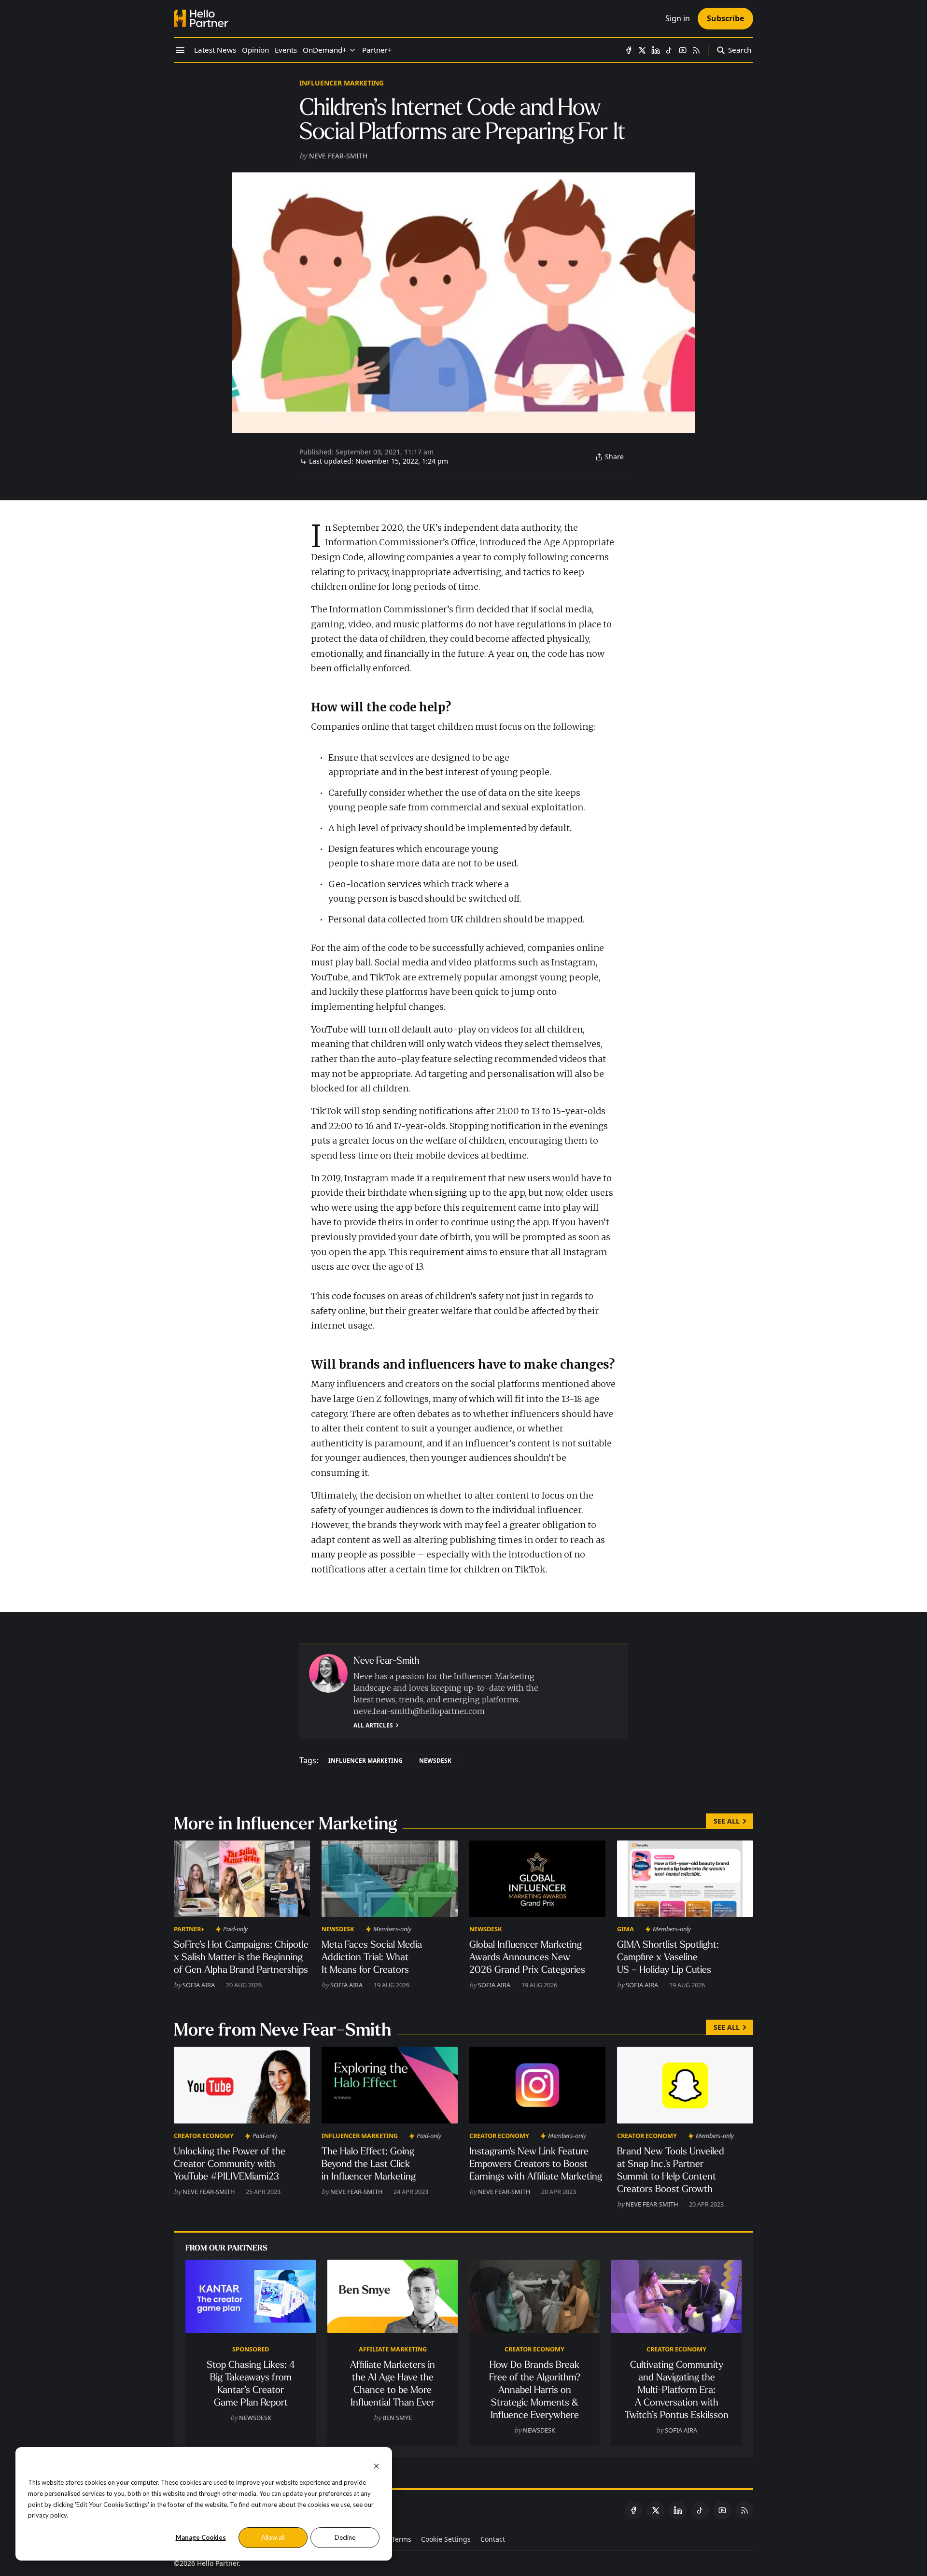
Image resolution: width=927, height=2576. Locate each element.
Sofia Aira (199, 1985)
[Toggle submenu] (352, 50)
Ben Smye (397, 2418)
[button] (325, 50)
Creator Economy (204, 2136)
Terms (401, 2539)
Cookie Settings (446, 2539)
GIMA (625, 1929)
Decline (345, 2537)
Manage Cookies (201, 2537)
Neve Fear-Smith (338, 156)
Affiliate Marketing (393, 2349)
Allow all (273, 2537)
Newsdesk (435, 1761)
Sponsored (251, 2349)
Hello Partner (218, 2563)
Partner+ (189, 1929)
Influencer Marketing (342, 83)
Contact (493, 2539)
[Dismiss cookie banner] (376, 2465)
